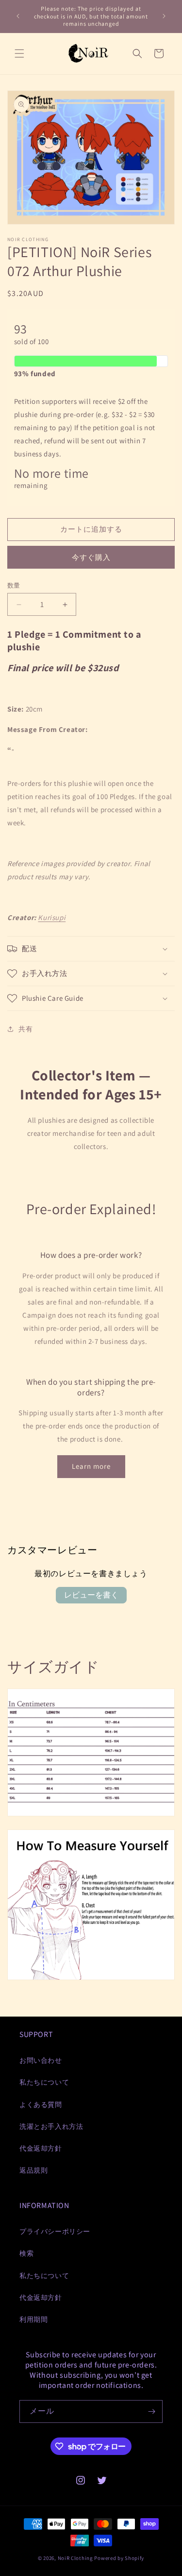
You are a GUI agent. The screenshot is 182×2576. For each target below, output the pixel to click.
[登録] (151, 2411)
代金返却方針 (41, 2148)
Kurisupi (52, 917)
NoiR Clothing (75, 2558)
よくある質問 (41, 2105)
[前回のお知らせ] (18, 16)
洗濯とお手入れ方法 (51, 2126)
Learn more (91, 1466)
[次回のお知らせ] (164, 16)
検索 (26, 2253)
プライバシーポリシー (55, 2231)
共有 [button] (25, 1029)
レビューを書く (91, 1595)
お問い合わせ (41, 2060)
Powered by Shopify (119, 2558)
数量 (14, 585)
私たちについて (44, 2082)
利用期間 (33, 2319)
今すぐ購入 (91, 557)
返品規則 (33, 2170)
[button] (19, 53)
